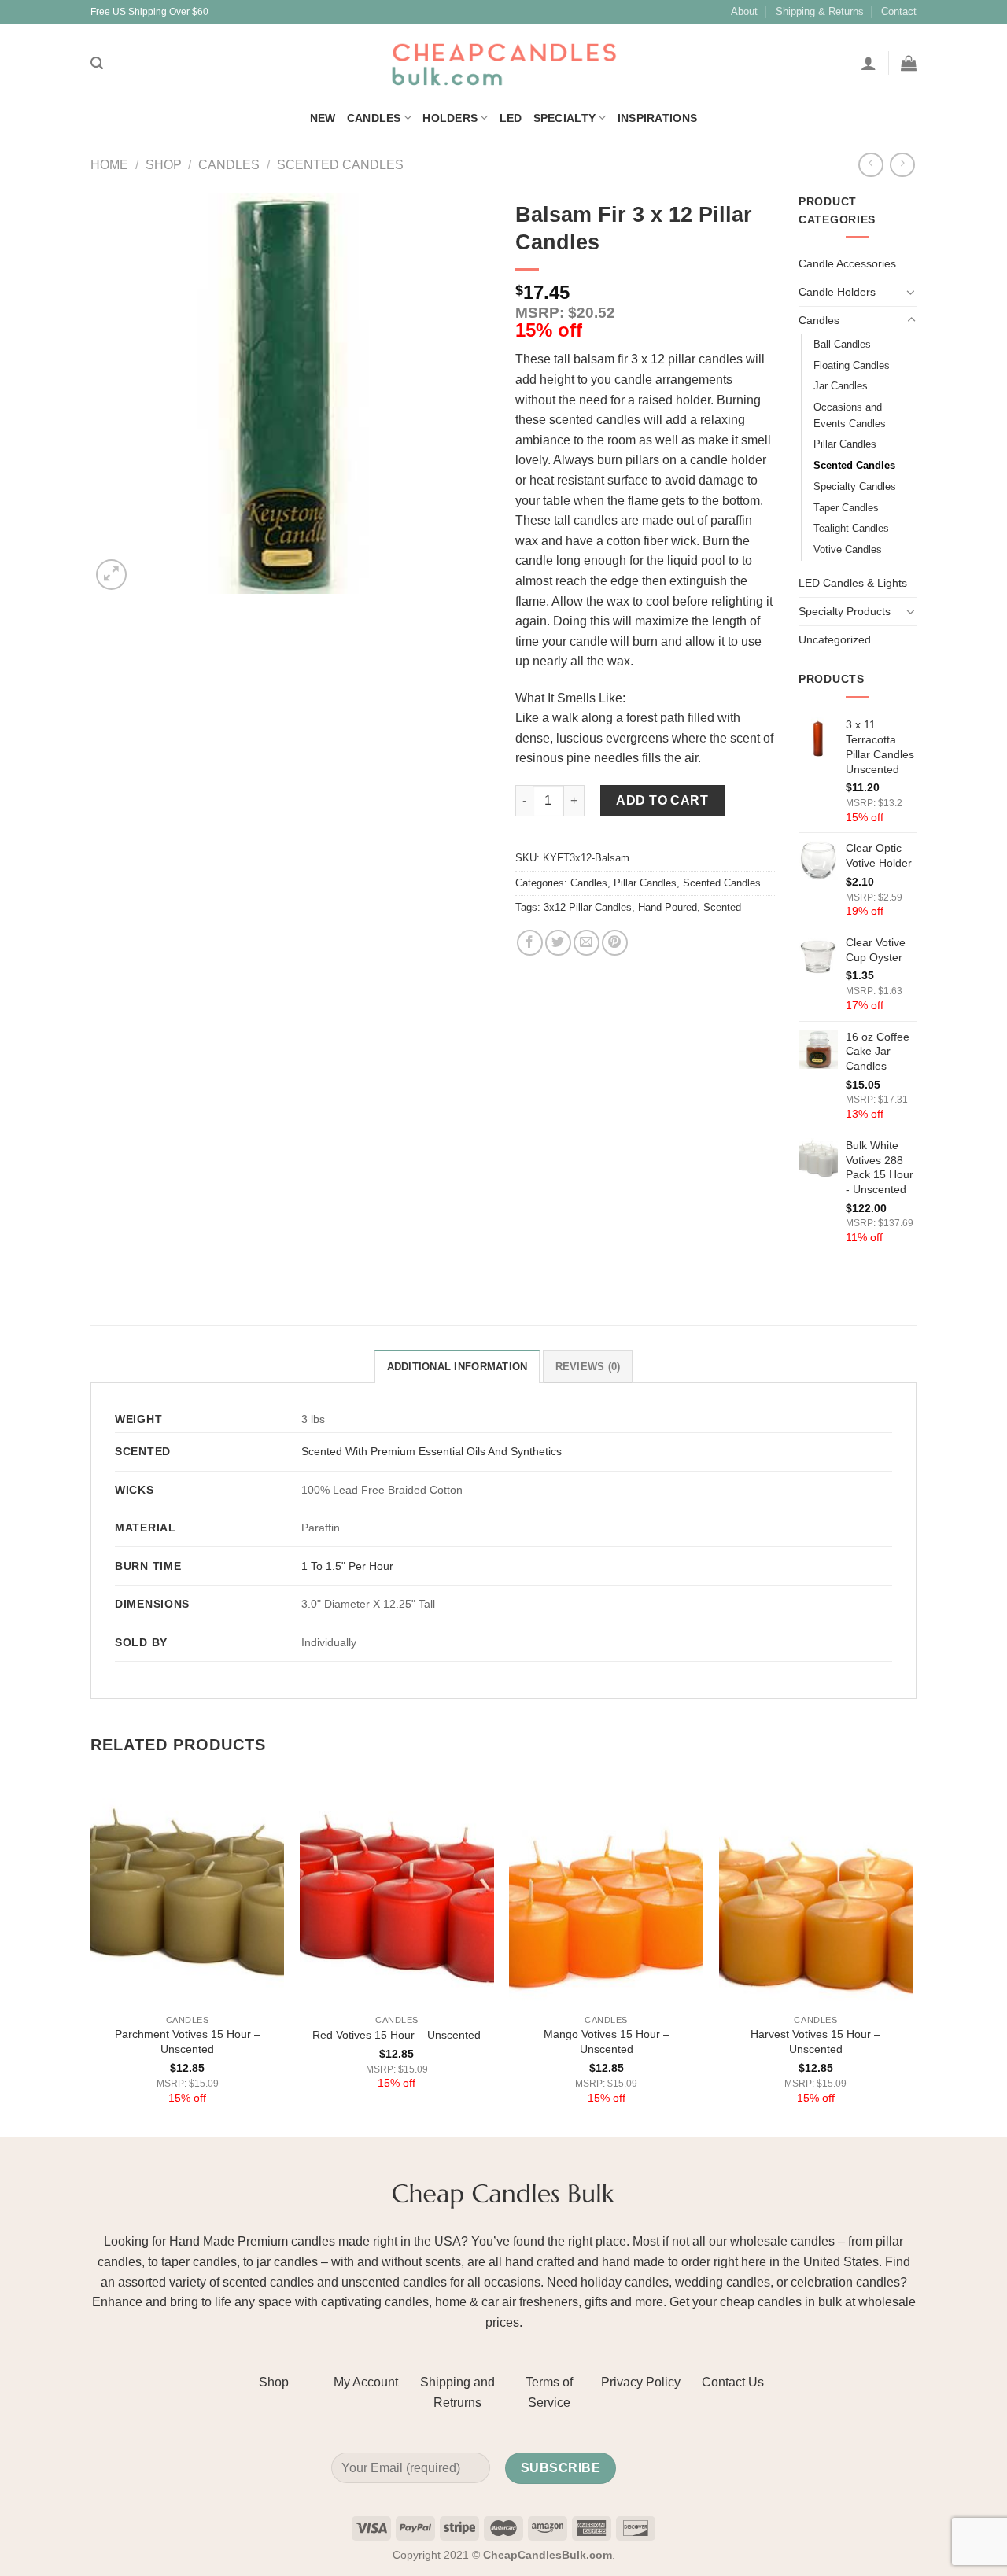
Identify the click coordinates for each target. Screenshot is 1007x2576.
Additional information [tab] (457, 1367)
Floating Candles (852, 365)
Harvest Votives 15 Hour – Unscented (815, 2042)
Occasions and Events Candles (850, 415)
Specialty (565, 118)
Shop (164, 165)
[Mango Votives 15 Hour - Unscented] (606, 1890)
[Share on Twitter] (558, 943)
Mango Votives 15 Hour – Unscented (607, 2042)
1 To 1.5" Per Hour (347, 1566)
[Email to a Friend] (586, 943)
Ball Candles (842, 344)
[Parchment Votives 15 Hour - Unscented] (188, 1890)
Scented (722, 907)
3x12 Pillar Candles (588, 907)
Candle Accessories (847, 263)
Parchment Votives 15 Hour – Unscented (188, 2042)
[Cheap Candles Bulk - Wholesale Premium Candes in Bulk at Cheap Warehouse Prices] (503, 63)
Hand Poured (668, 907)
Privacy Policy (641, 2382)
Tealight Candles (851, 528)
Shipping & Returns (820, 11)
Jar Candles (841, 386)
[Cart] (909, 63)
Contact (899, 11)
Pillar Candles (645, 883)
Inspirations (657, 118)
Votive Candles (848, 549)
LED (511, 118)
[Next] (912, 1954)
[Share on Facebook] (530, 943)
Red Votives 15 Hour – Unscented (397, 2035)
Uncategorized (835, 639)
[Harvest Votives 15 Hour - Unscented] (816, 1890)
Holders (450, 118)
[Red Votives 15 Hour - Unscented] (397, 1890)
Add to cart (662, 800)
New (323, 118)
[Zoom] (111, 575)
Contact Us (733, 2382)
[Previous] (91, 1954)
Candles (374, 118)
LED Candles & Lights (853, 583)
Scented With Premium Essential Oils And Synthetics (432, 1451)
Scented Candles (340, 165)
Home (109, 165)
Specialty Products (845, 611)
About (744, 11)
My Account (366, 2382)
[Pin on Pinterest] (615, 943)
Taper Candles (846, 508)
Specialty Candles (855, 486)
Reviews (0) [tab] (588, 1367)
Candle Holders (837, 292)
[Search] (97, 63)
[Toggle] (911, 292)
